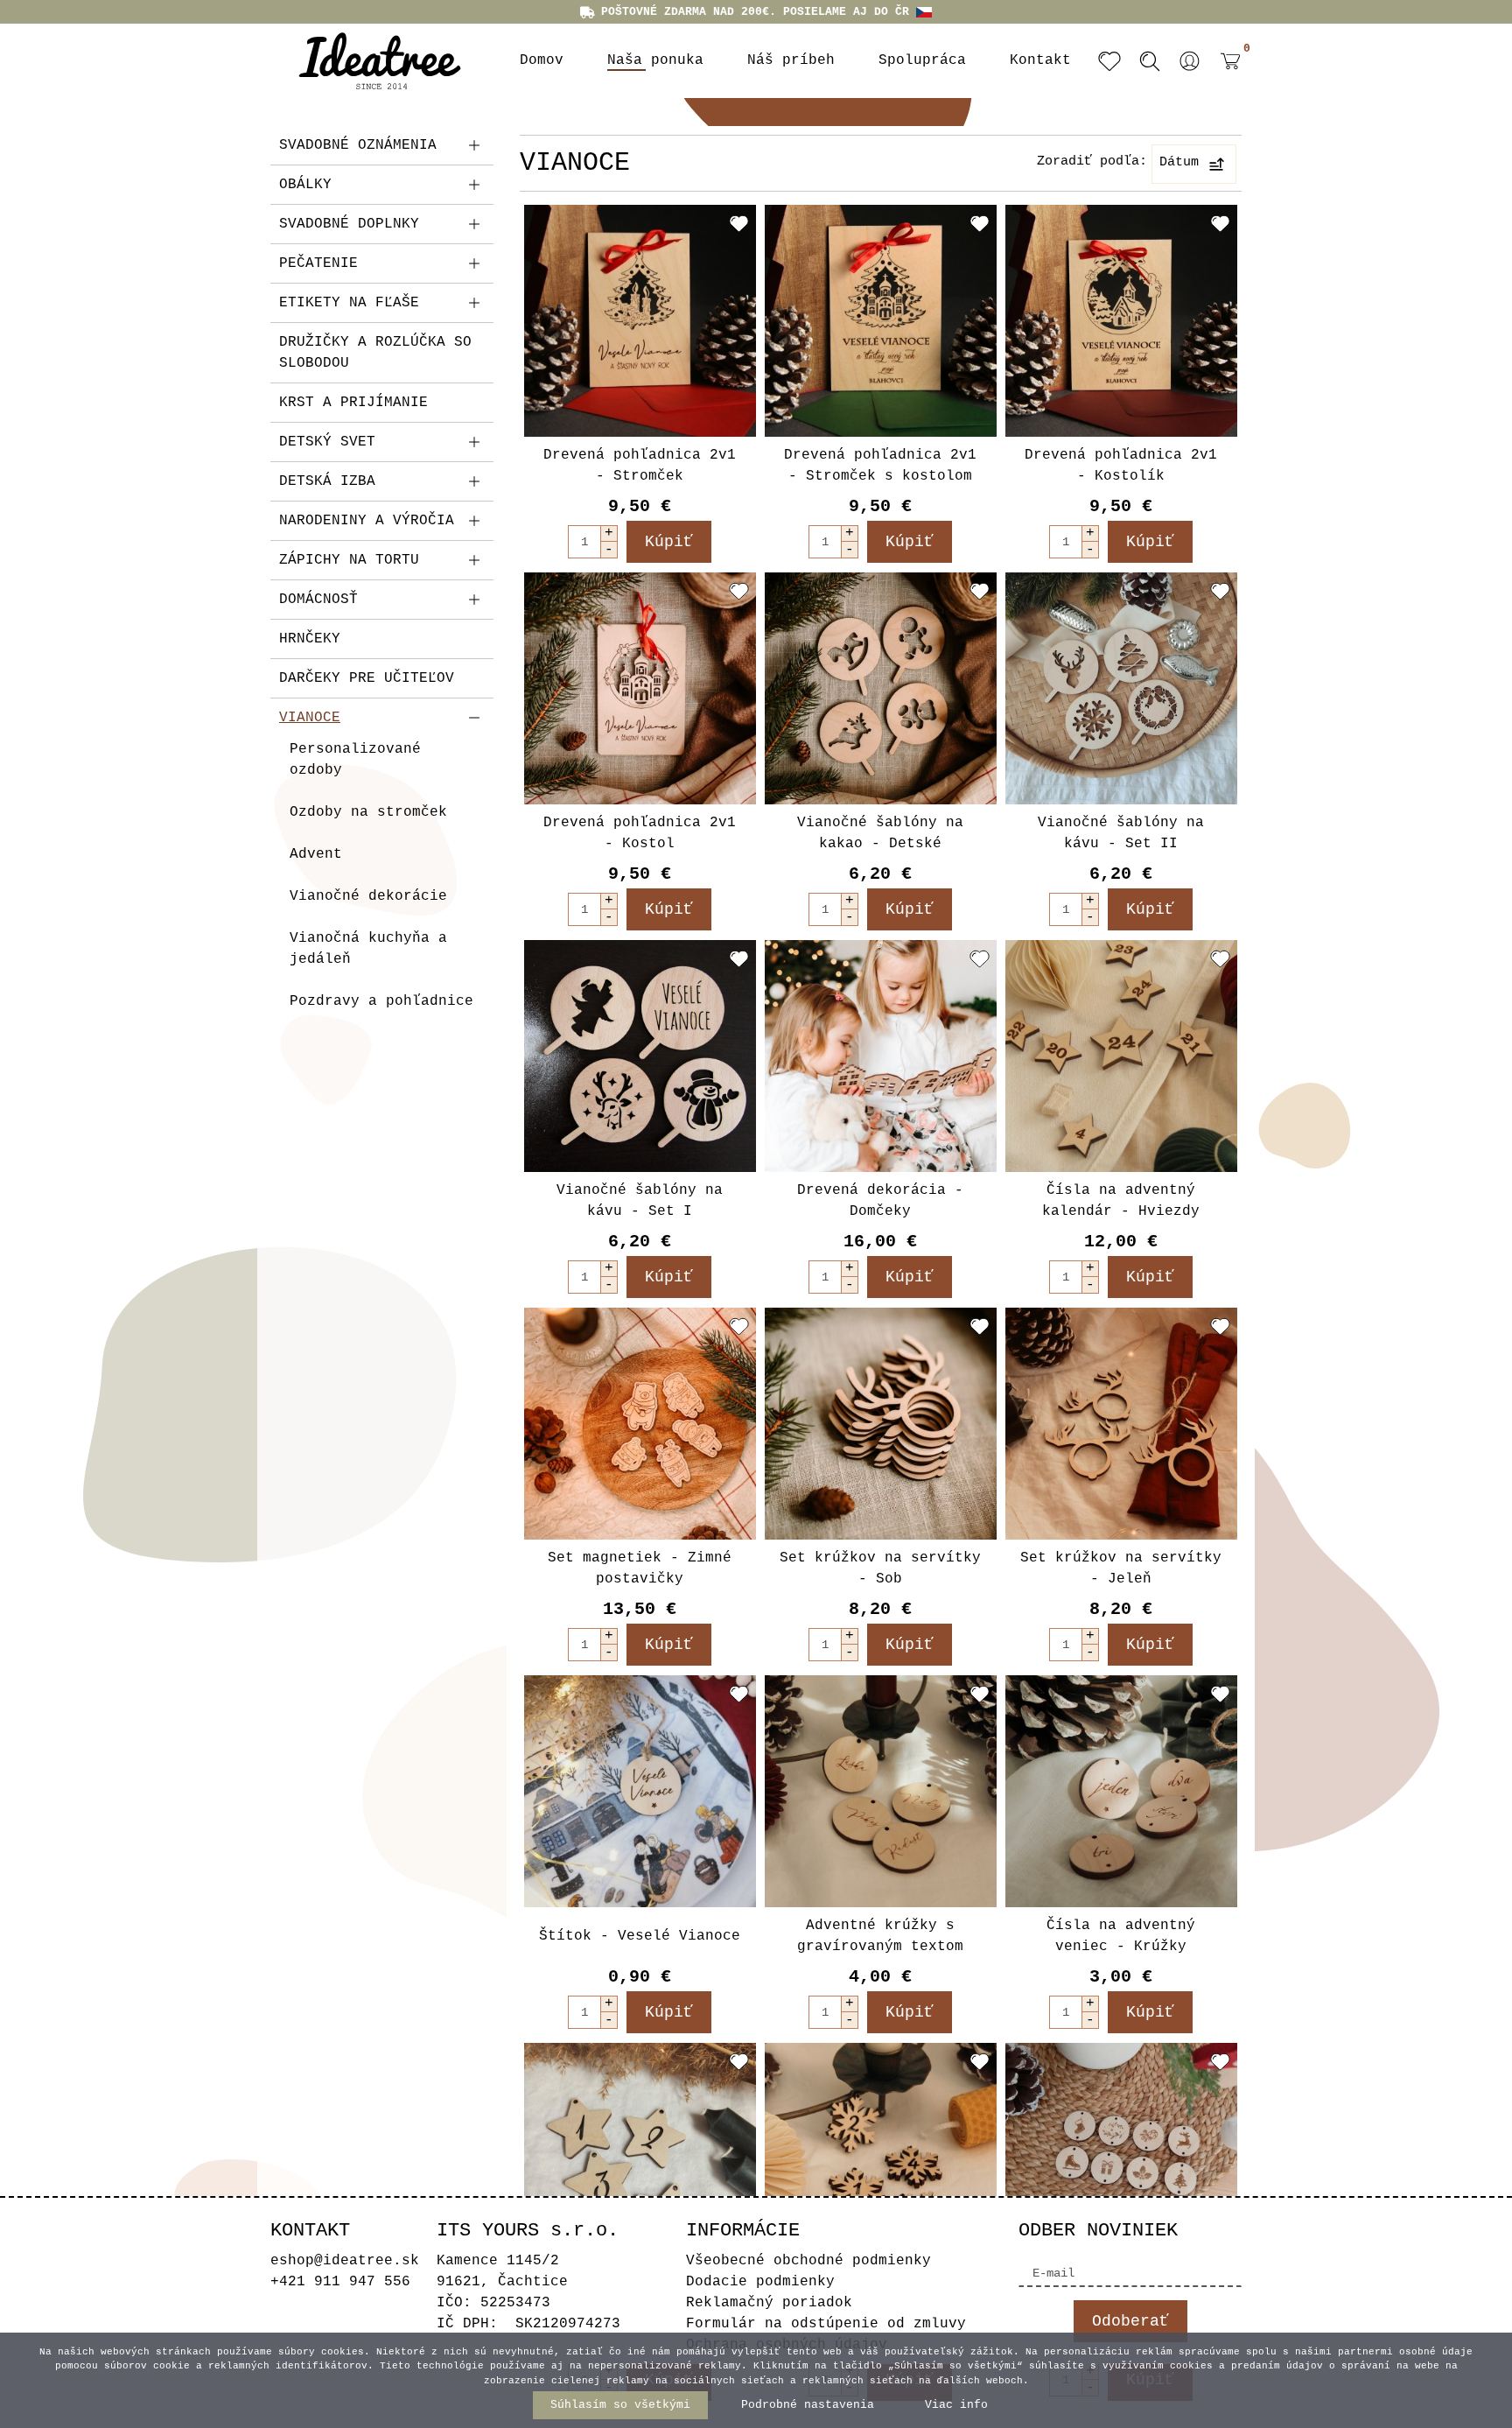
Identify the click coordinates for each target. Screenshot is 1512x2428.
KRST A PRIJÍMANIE (353, 403)
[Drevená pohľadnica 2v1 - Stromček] (640, 321)
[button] (1190, 61)
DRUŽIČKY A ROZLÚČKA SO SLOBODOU (375, 353)
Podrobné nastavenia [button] (808, 2405)
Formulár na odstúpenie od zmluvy (826, 2324)
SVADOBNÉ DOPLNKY (349, 224)
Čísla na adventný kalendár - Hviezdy (1121, 1201)
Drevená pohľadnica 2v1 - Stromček (640, 466)
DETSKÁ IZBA (327, 481)
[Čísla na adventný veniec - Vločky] (881, 2159)
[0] (1226, 74)
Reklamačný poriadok (769, 2303)
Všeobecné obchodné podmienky (808, 2261)
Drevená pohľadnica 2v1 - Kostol (640, 833)
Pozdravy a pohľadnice (381, 1001)
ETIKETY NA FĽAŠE (349, 303)
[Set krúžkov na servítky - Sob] (881, 1424)
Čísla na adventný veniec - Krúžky (1121, 1936)
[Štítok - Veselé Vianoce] (640, 1791)
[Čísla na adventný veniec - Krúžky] (1121, 1791)
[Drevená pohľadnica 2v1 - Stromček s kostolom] (881, 321)
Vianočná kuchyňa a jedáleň (368, 949)
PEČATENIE (318, 263)
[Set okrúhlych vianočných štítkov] (1121, 2159)
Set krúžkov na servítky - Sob (880, 1568)
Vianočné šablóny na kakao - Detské (880, 833)
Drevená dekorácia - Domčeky (880, 1201)
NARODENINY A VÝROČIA (367, 521)
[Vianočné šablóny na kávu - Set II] (1121, 688)
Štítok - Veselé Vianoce (640, 1936)
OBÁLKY (305, 185)
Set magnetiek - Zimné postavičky (640, 1568)
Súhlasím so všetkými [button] (620, 2405)
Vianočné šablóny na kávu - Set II (1121, 833)
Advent (316, 854)
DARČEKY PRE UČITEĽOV (367, 678)
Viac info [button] (956, 2405)
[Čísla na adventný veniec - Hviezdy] (640, 2159)
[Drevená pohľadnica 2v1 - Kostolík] (1121, 321)
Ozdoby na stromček (368, 812)
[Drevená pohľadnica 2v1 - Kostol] (640, 688)
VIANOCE (310, 718)
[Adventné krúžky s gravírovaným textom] (881, 1791)
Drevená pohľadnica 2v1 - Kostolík (1121, 466)
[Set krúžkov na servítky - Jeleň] (1121, 1424)
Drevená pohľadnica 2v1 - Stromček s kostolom (880, 466)
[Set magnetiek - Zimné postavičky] (640, 1424)
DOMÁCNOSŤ (318, 600)
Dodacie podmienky (760, 2282)
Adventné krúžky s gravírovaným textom (880, 1936)
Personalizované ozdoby (355, 760)
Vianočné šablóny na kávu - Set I (640, 1201)
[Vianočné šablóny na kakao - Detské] (881, 688)
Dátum (1179, 162)
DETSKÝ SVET (327, 442)
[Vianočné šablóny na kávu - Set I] (640, 1056)
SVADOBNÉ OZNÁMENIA (358, 145)
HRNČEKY (310, 639)
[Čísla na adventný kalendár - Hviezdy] (1121, 1056)
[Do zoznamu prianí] (739, 223)
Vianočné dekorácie (368, 896)
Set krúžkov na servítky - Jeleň (1121, 1568)
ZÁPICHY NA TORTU (349, 560)
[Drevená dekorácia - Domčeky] (881, 1056)
